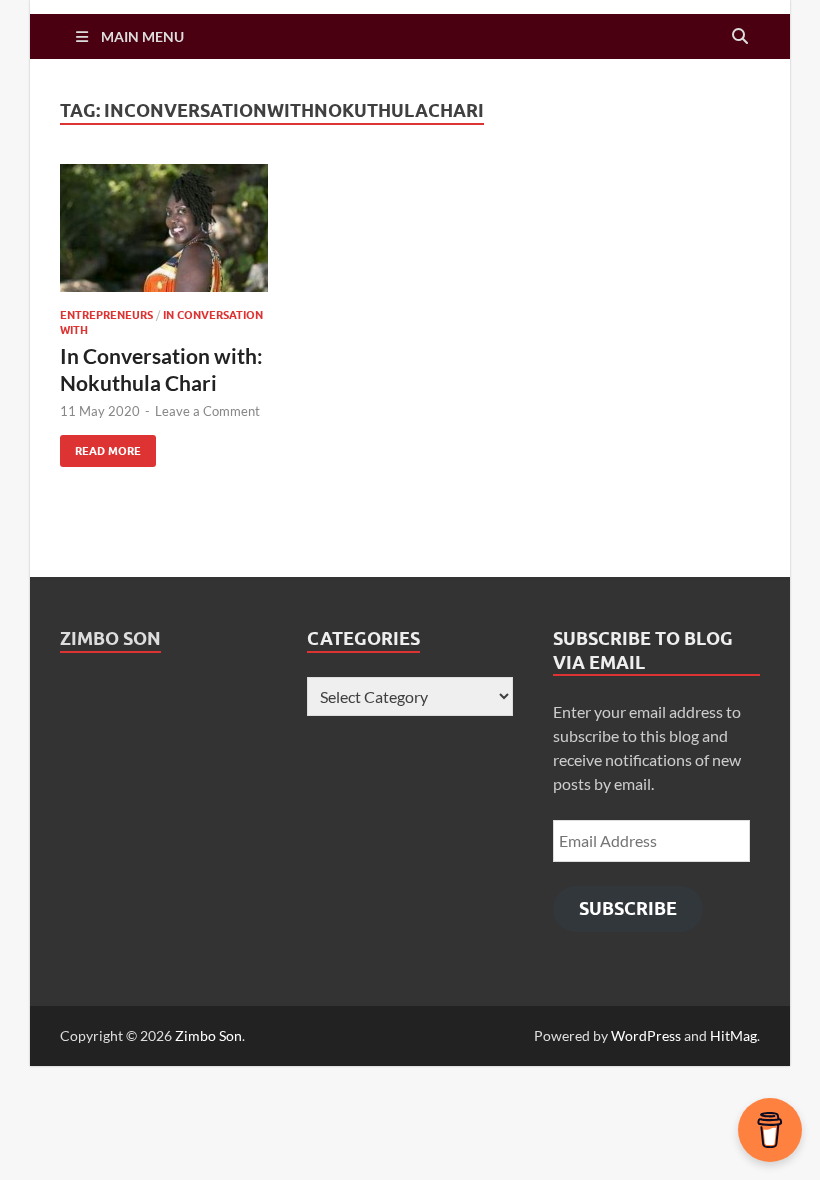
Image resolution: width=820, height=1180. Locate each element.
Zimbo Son (110, 638)
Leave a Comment (207, 411)
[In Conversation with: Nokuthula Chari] (164, 228)
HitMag (733, 1035)
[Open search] (740, 37)
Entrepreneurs (106, 315)
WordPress (646, 1035)
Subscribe (628, 908)
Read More (100, 446)
